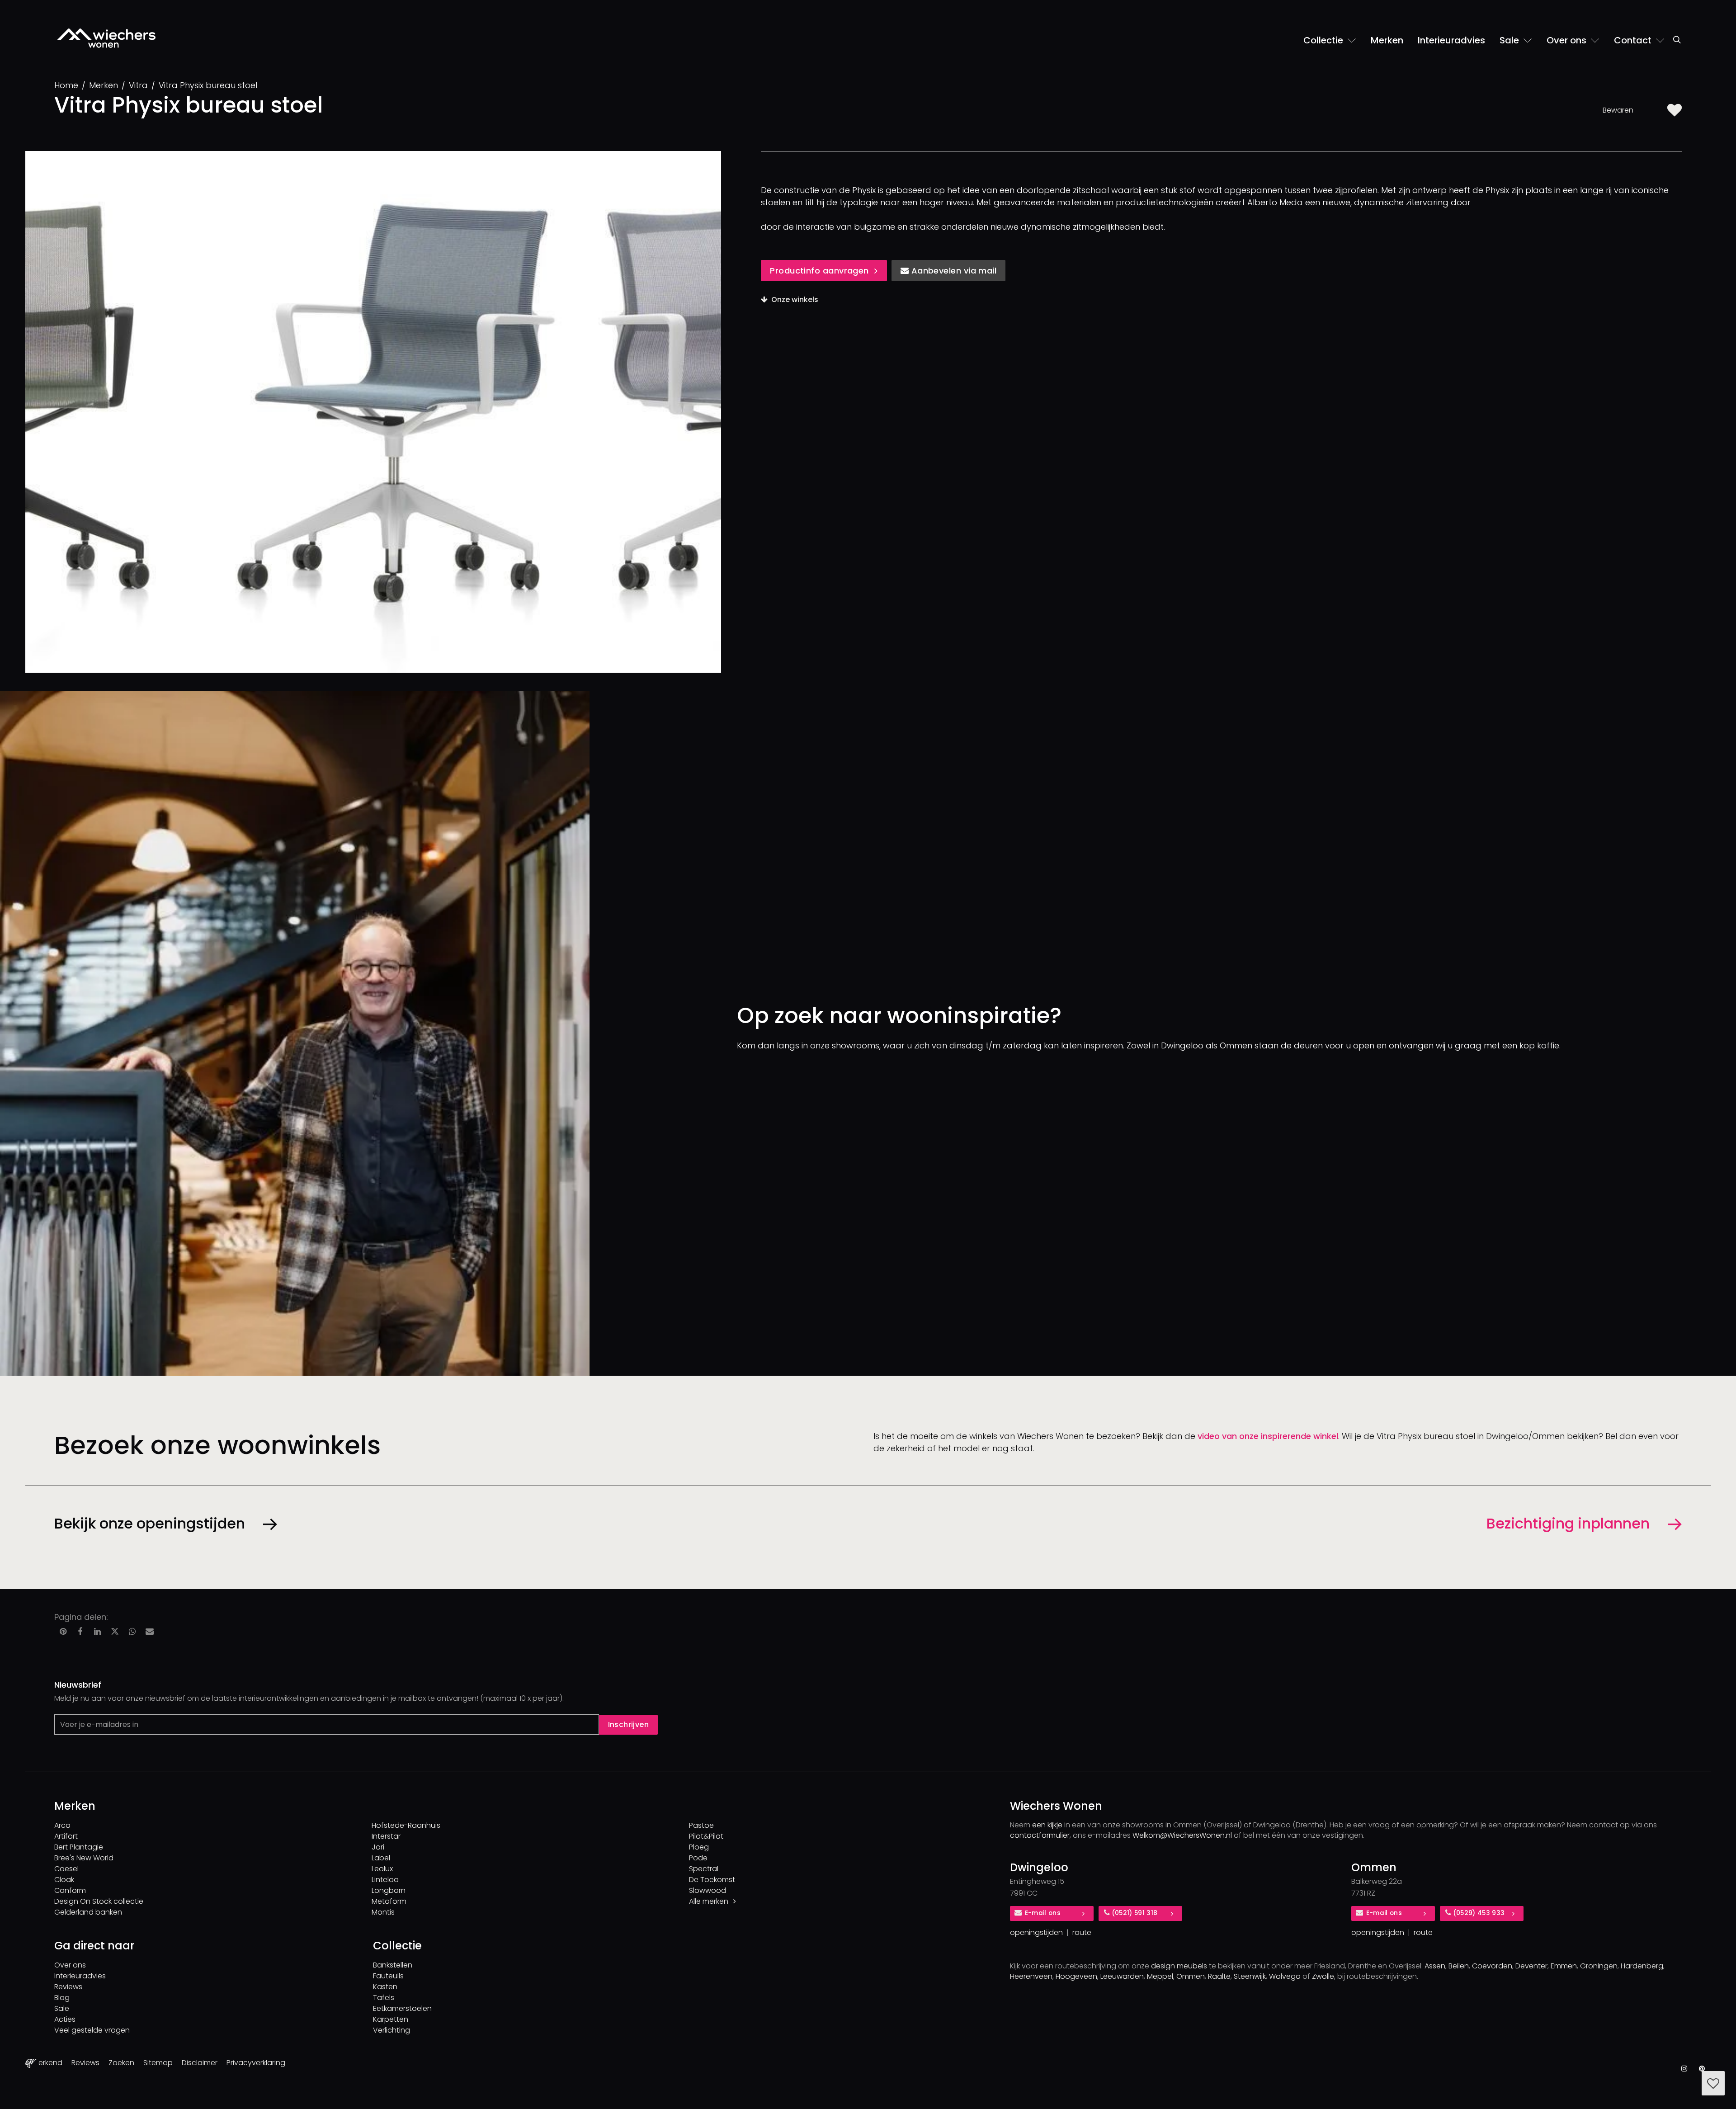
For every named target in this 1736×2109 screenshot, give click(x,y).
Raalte (1219, 1976)
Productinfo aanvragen (819, 271)
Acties (65, 2019)
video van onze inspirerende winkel (1268, 1436)
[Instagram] (1684, 2069)
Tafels (384, 1998)
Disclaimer (200, 2063)
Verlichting (392, 2030)
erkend (50, 2063)
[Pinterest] (1702, 2069)
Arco (62, 1825)
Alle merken (710, 1901)
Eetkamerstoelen (402, 2008)
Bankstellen (393, 1965)
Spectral (704, 1869)
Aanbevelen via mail (953, 271)
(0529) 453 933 (1479, 1913)
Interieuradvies (1451, 40)
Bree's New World (84, 1858)
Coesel (66, 1869)
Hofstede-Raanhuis (406, 1825)
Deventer (1531, 1966)
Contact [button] (1634, 40)
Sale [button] (1510, 40)
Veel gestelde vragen (92, 2030)
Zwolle (1323, 1976)
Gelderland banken (88, 1912)
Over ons (70, 1965)
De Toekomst (712, 1880)
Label (381, 1858)
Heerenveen (1031, 1976)
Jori (378, 1847)
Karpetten (391, 2019)
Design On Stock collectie (99, 1901)
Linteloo (385, 1880)
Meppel (1160, 1976)
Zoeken (121, 2063)
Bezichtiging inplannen (1568, 1523)
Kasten (385, 1987)
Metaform (389, 1901)
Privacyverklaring (256, 2063)
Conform (70, 1890)
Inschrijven (628, 1724)
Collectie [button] (1324, 40)
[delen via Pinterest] (63, 1632)
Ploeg (699, 1847)
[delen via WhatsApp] (132, 1632)
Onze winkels (795, 300)
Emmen (1564, 1966)
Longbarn (389, 1890)
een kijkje (1047, 1825)
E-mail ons (1043, 1913)
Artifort (66, 1836)
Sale (62, 2008)
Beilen (1459, 1966)
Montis (383, 1912)
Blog (62, 1998)
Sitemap (158, 2063)
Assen (1435, 1966)
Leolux (382, 1869)
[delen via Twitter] (115, 1632)
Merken (1387, 40)
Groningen (1599, 1966)
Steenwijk (1250, 1976)
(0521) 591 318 (1135, 1913)
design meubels (1179, 1966)
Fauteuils (388, 1976)
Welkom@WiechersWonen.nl (1182, 1835)
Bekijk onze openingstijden (150, 1523)
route (1082, 1932)
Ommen (1191, 1976)
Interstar (386, 1836)
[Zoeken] (1677, 44)
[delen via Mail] (150, 1632)
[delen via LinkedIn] (98, 1632)
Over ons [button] (1568, 40)
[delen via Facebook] (80, 1632)
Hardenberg (1642, 1966)
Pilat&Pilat (706, 1836)
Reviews (68, 1987)
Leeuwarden (1122, 1976)
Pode (698, 1858)
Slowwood (708, 1890)
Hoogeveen (1076, 1976)
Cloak (64, 1880)
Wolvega (1285, 1976)
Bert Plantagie (79, 1847)
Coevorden (1492, 1966)
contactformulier (1040, 1835)
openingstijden (1036, 1932)
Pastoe (701, 1825)
